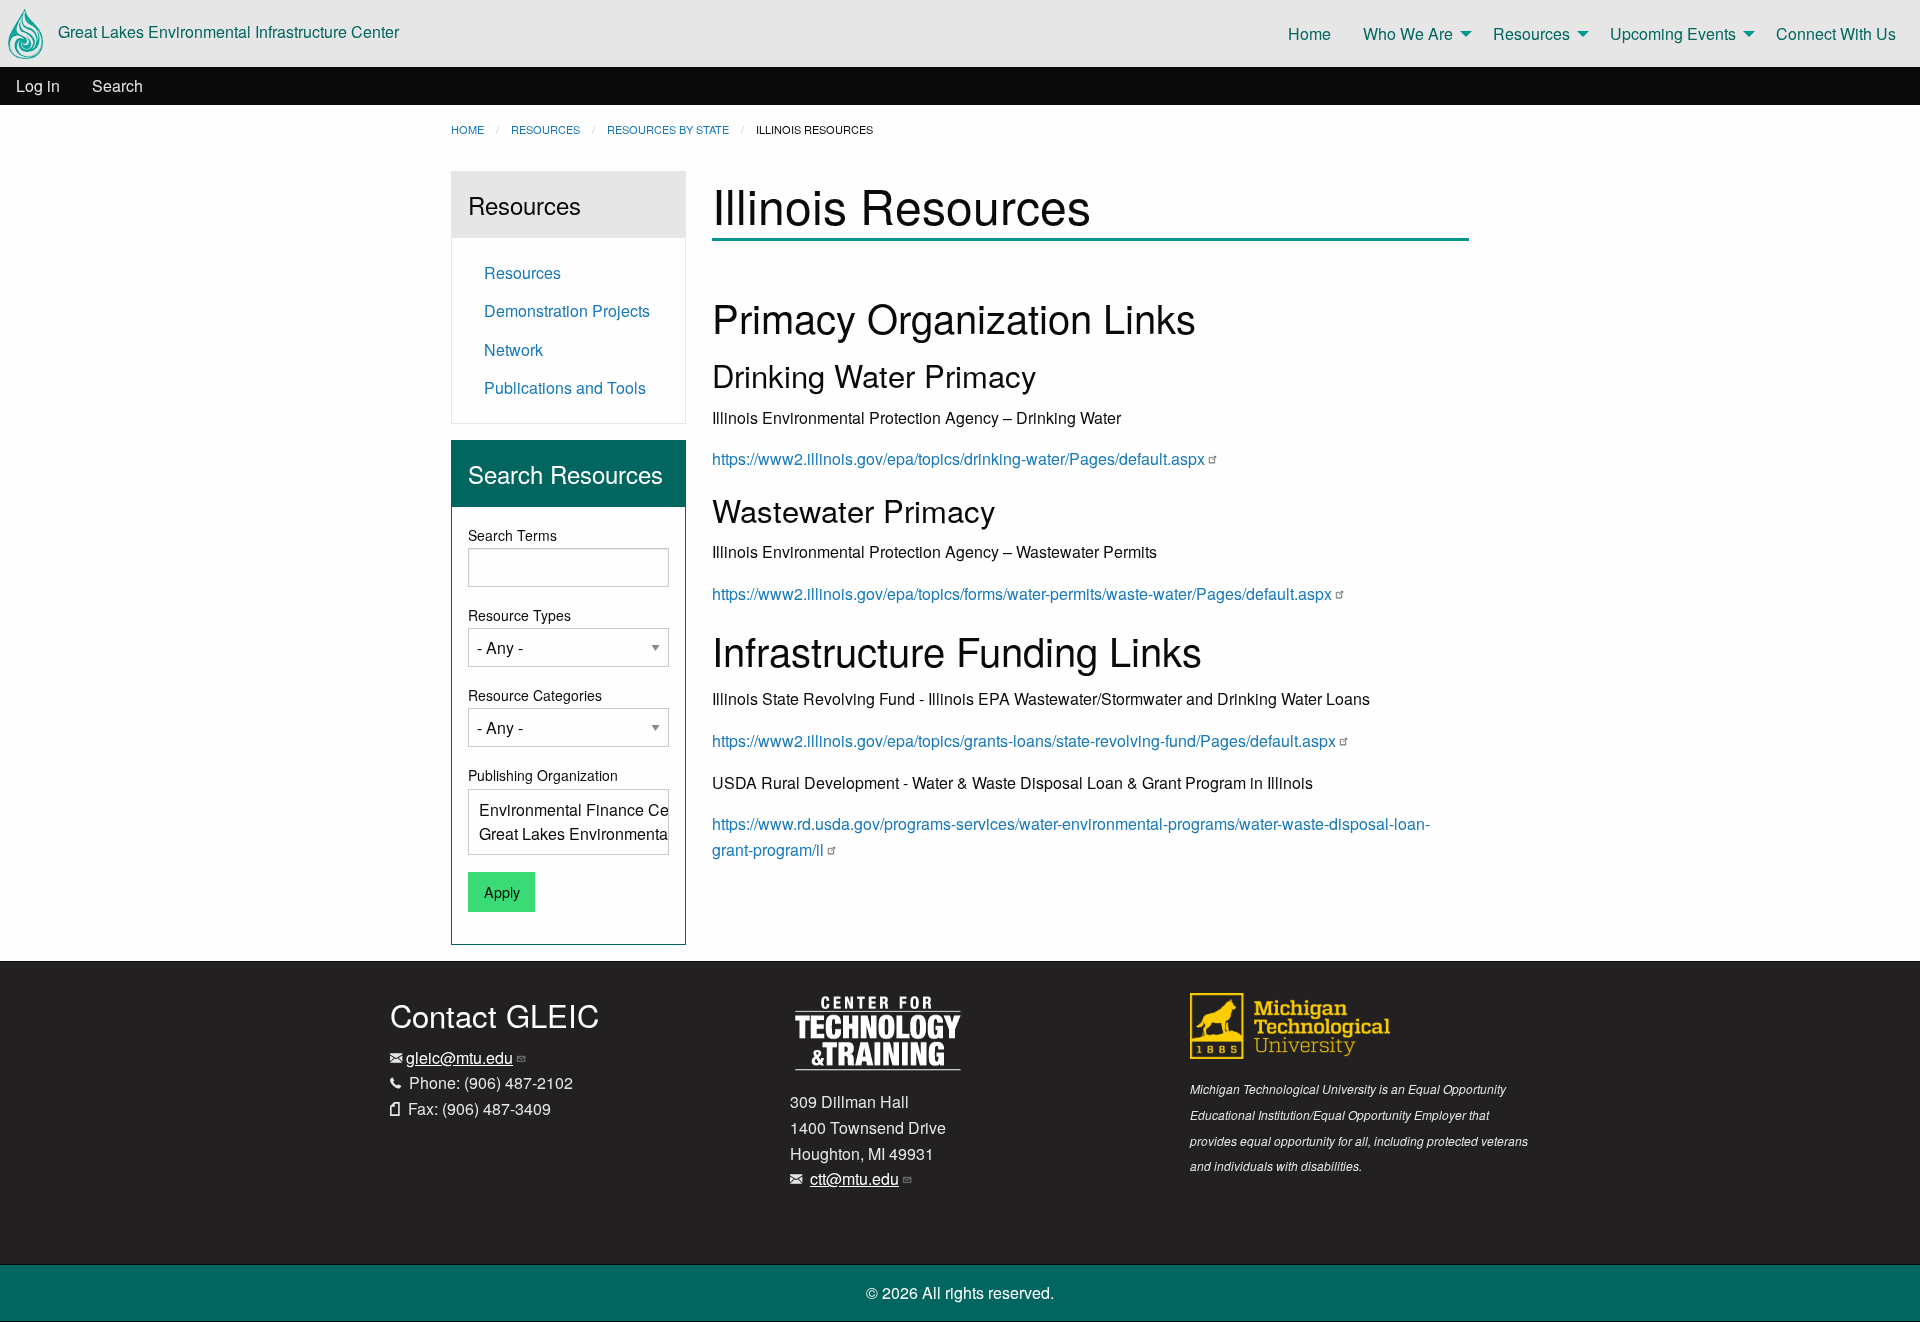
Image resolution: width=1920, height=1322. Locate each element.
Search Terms (512, 535)
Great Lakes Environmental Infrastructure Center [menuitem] (228, 31)
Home (467, 129)
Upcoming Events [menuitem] (1673, 33)
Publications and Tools (565, 387)
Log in (38, 85)
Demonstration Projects (567, 310)
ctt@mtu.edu (854, 1178)
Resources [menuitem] (1531, 33)
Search (117, 85)
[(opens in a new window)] (877, 1031)
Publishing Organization (543, 775)
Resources (545, 129)
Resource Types (519, 615)
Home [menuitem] (1309, 33)
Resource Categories (535, 695)
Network (513, 349)
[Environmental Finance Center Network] (560, 810)
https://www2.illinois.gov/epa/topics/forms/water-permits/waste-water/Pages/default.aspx (1022, 593)
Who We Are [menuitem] (1408, 33)
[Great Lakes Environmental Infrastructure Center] (560, 834)
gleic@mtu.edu (459, 1057)
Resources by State (668, 129)
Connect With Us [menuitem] (1836, 33)
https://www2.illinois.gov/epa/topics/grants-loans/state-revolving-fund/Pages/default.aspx (1024, 740)
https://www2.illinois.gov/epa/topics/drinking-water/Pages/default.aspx (958, 458)
